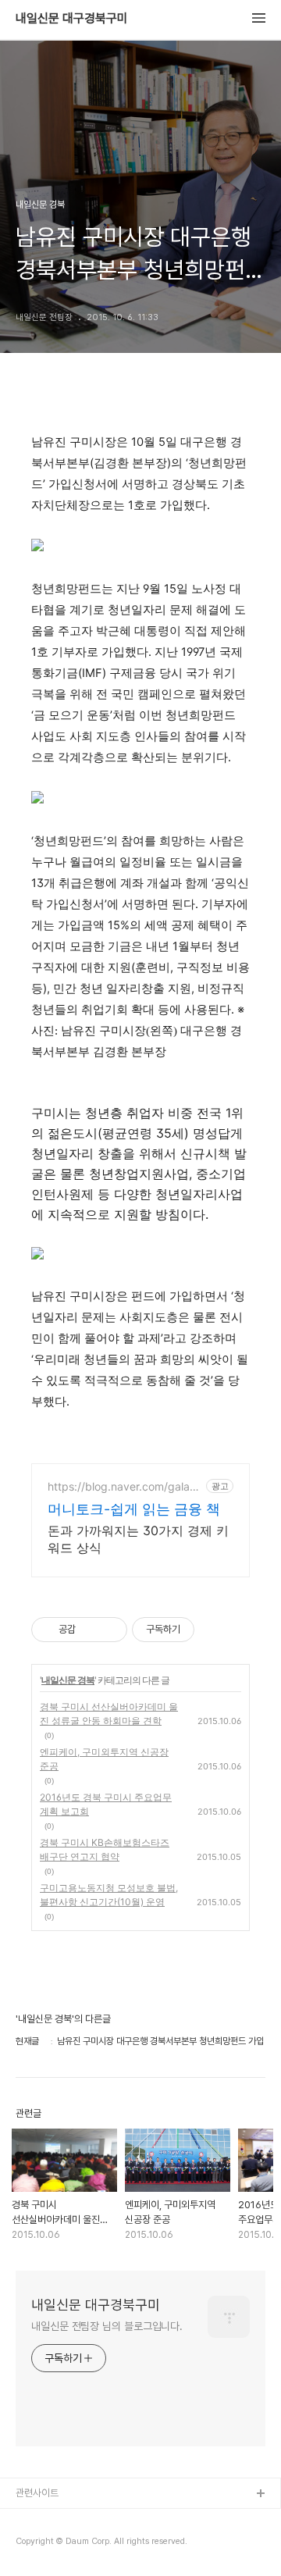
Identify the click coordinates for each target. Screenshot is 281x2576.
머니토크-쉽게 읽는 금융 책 (134, 1509)
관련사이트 (37, 2493)
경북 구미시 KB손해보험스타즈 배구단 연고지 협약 (105, 1849)
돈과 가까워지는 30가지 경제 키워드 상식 (138, 1539)
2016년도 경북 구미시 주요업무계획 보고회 (106, 1804)
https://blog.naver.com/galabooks (125, 1486)
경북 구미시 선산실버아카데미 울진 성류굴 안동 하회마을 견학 (109, 1714)
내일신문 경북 (68, 1680)
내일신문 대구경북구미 (72, 19)
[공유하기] (90, 1630)
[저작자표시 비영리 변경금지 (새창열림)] (215, 1630)
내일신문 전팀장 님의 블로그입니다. (107, 2326)
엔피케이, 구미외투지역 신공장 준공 (104, 1759)
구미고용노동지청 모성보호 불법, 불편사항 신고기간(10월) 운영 (109, 1895)
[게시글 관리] (110, 1630)
